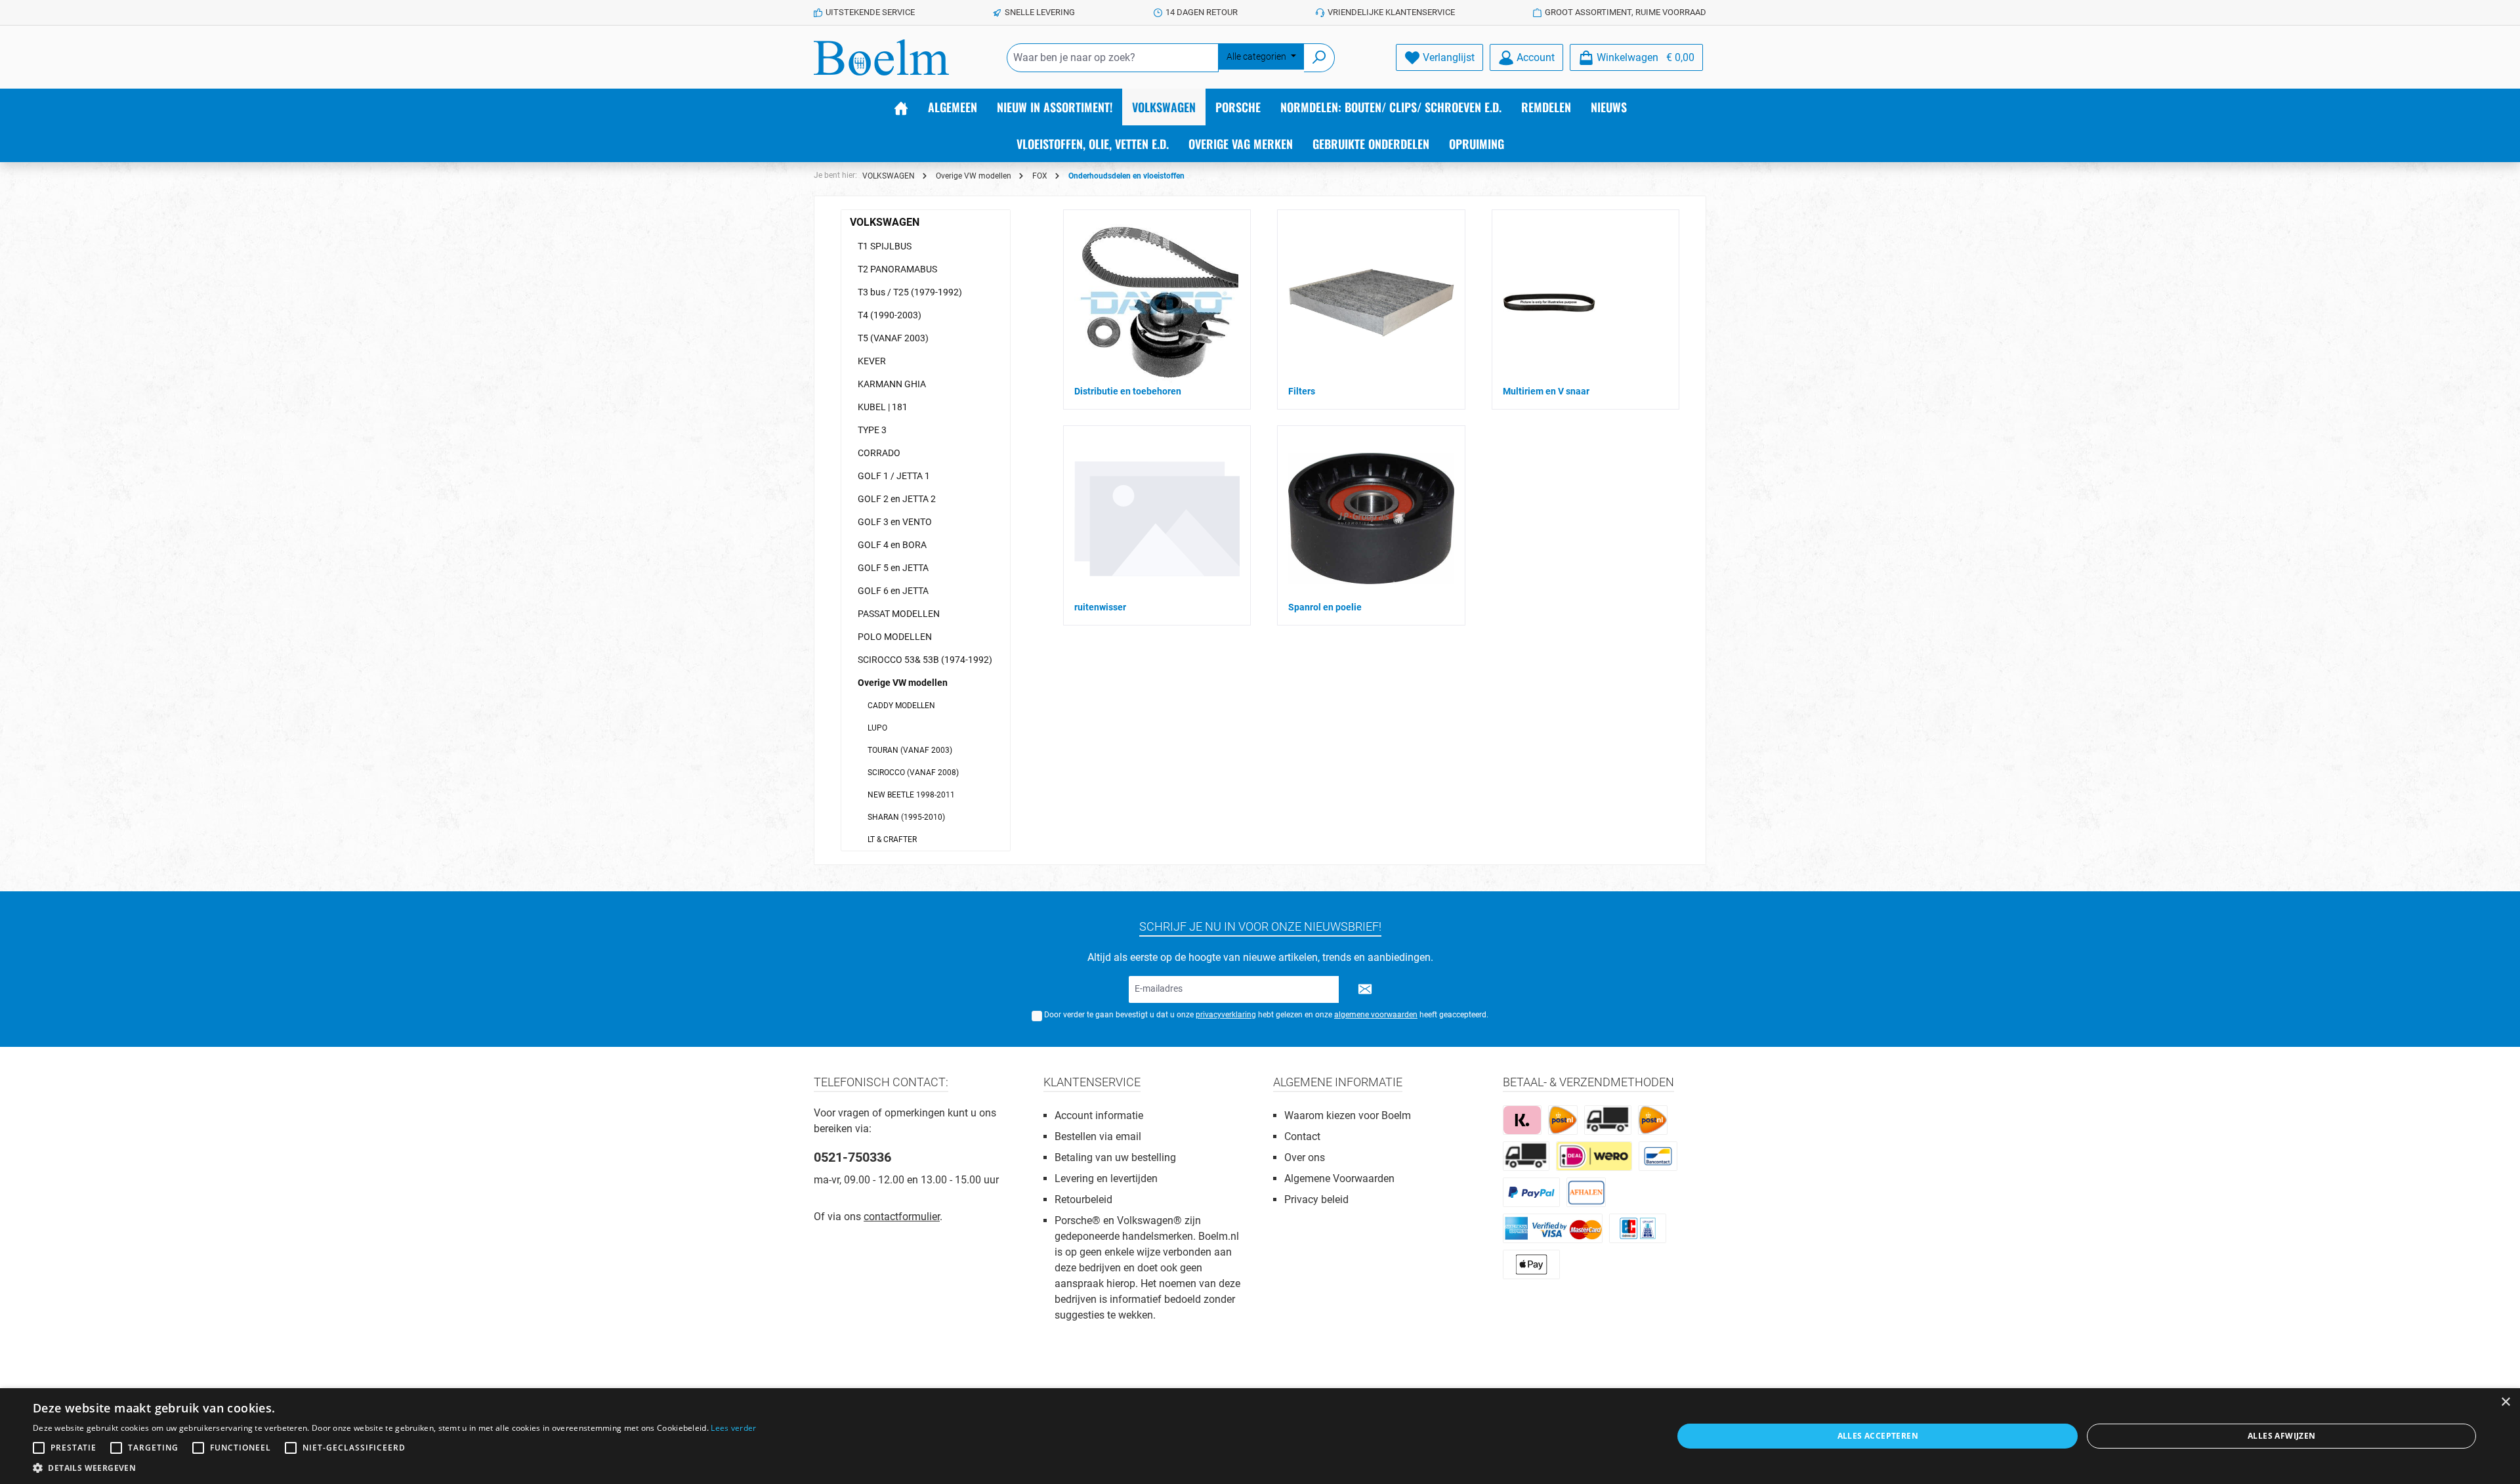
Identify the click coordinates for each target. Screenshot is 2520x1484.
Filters (1302, 391)
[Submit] (1365, 989)
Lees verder (733, 1428)
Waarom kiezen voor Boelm (1348, 1115)
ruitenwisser (1100, 607)
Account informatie (1099, 1115)
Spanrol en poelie (1325, 607)
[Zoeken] (1319, 58)
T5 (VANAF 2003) (893, 338)
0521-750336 (852, 1157)
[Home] (901, 107)
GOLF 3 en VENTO (895, 522)
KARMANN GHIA (892, 384)
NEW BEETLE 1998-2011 (911, 795)
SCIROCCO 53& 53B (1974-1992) (925, 660)
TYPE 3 (872, 430)
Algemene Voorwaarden (1339, 1178)
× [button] (2505, 1402)
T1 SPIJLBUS (885, 246)
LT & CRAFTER (892, 839)
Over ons (1305, 1157)
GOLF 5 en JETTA (893, 568)
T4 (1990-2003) (890, 315)
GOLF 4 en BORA (892, 545)
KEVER (872, 361)
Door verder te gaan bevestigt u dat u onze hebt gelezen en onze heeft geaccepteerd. (1266, 1015)
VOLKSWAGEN (885, 222)
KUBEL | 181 (883, 407)
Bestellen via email (1098, 1136)
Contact (1302, 1136)
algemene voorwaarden (1376, 1015)
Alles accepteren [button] (1878, 1436)
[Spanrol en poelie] (1371, 519)
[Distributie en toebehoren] (1156, 303)
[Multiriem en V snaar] (1549, 303)
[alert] (1260, 1436)
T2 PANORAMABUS (897, 269)
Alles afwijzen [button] (2282, 1436)
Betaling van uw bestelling (1115, 1157)
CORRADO (879, 453)
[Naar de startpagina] (881, 57)
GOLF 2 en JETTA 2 (897, 499)
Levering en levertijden (1106, 1178)
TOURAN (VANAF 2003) (910, 750)
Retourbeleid (1083, 1199)
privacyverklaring (1226, 1015)
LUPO (877, 728)
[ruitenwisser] (1157, 518)
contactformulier (902, 1217)
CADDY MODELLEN (901, 706)
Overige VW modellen (903, 683)
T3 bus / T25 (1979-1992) (910, 292)
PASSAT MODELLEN (899, 614)
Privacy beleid (1316, 1199)
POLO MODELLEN (895, 637)
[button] (395, 1468)
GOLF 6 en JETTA (893, 591)
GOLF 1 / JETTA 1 (894, 476)
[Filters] (1371, 303)
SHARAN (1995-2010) (906, 817)
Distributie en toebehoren (1128, 391)
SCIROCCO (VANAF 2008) (913, 773)
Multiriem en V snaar (1546, 391)
